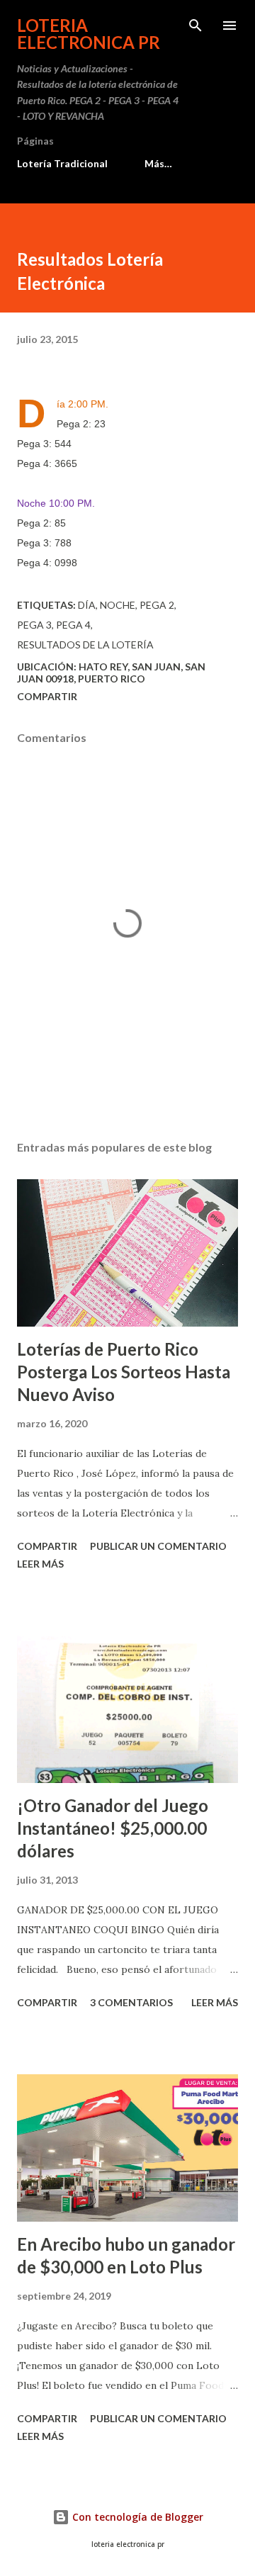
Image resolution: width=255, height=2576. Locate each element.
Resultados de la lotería (85, 645)
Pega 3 (34, 625)
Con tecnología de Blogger (136, 2517)
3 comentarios (131, 2002)
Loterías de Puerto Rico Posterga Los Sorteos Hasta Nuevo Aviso (124, 1372)
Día (87, 605)
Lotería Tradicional (62, 163)
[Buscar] (195, 26)
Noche (118, 605)
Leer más (40, 1564)
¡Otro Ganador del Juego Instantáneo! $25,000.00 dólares (113, 1828)
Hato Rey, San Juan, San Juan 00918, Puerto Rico (111, 673)
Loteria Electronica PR (89, 34)
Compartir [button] (47, 696)
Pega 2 (157, 605)
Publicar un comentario (158, 1546)
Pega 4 (73, 625)
